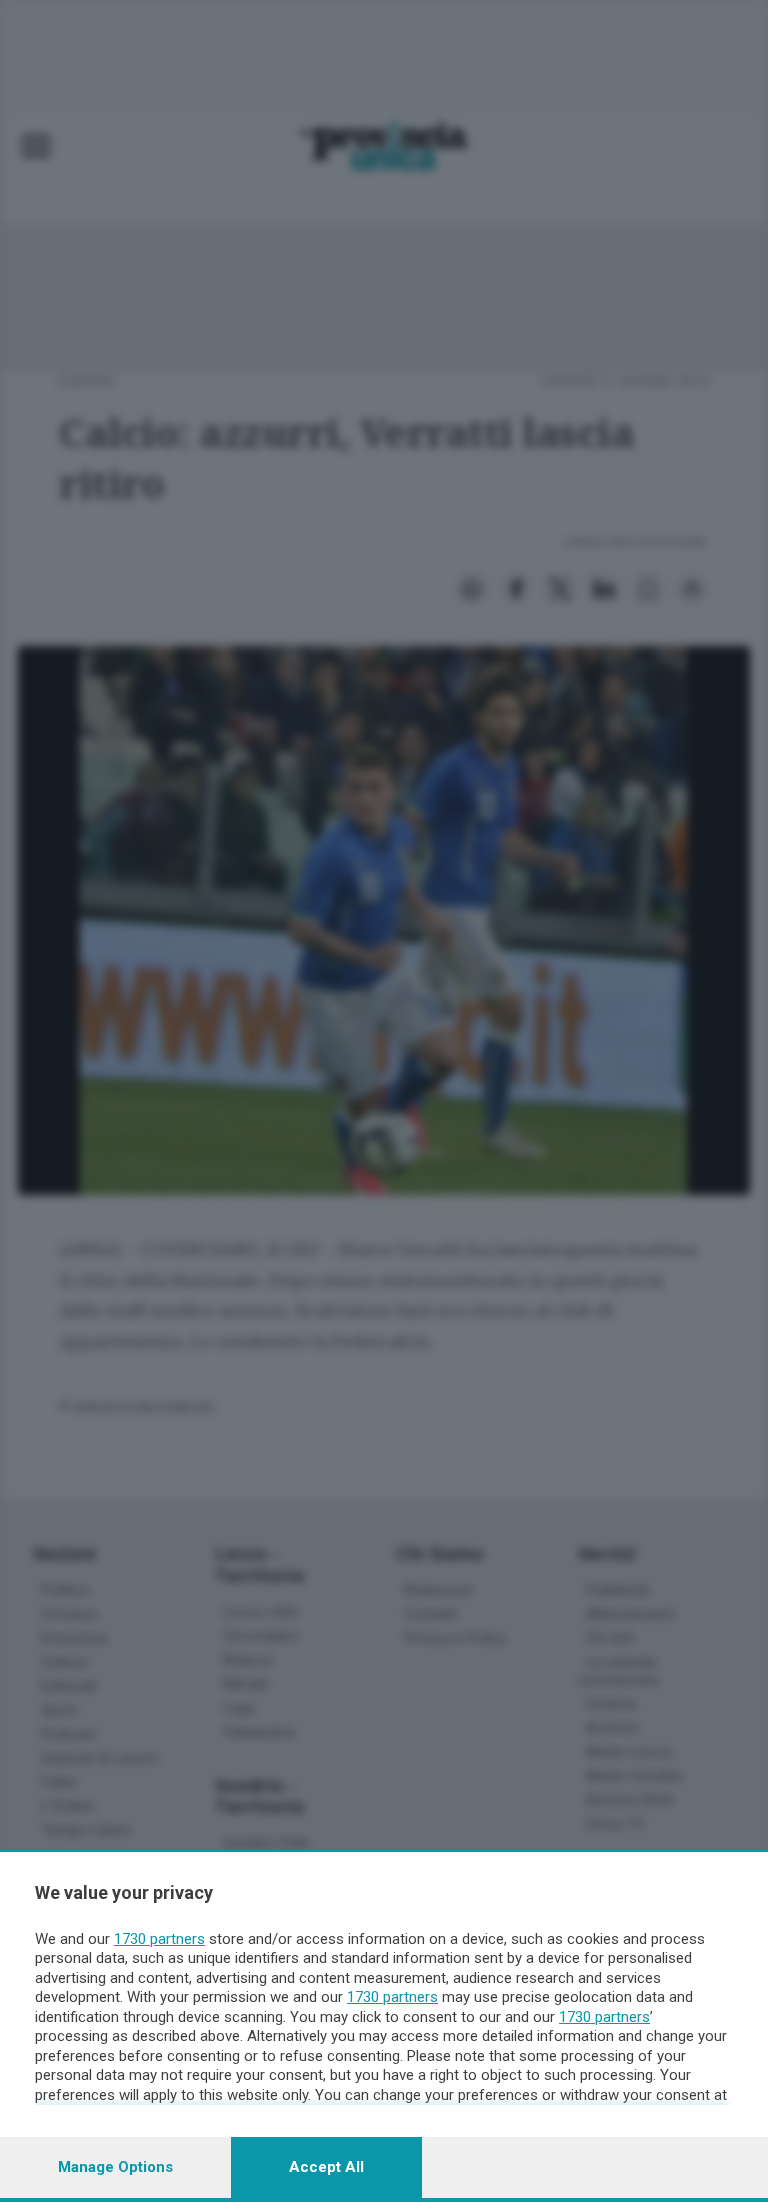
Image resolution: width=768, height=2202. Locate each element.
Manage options (115, 2167)
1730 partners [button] (159, 1939)
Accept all (326, 2167)
